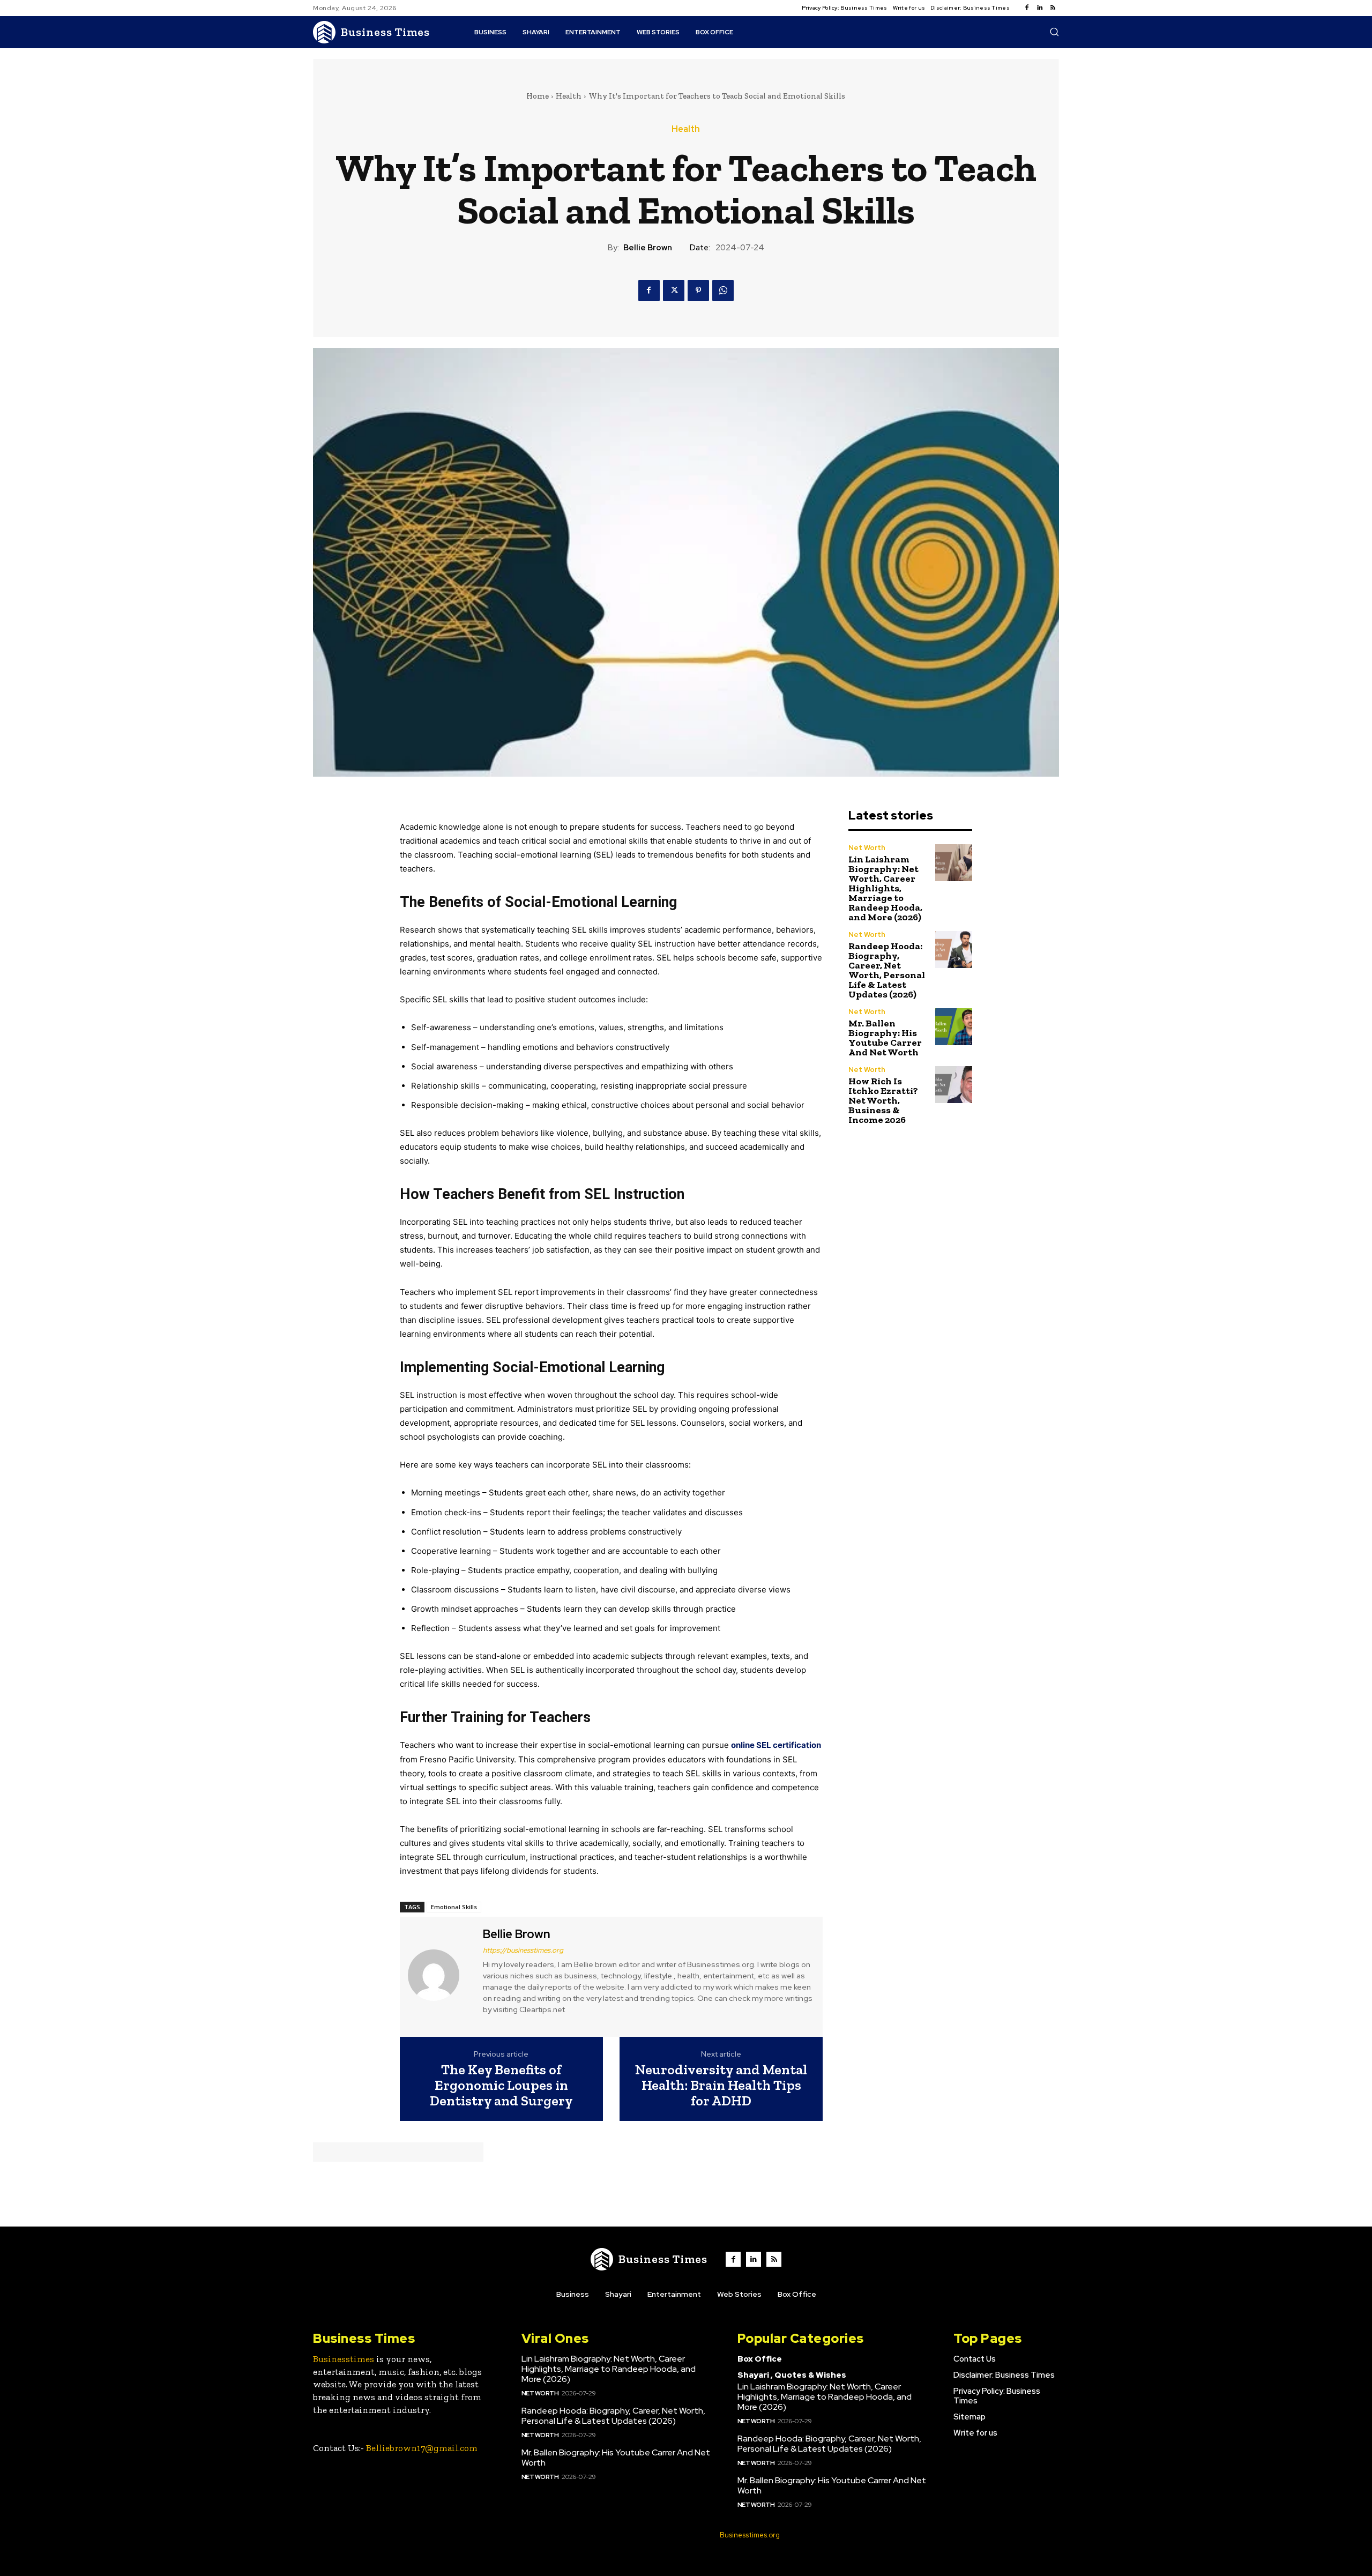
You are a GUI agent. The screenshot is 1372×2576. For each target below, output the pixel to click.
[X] (674, 291)
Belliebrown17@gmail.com (422, 2448)
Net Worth (867, 848)
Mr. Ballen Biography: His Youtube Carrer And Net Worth (885, 1038)
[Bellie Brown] (440, 1975)
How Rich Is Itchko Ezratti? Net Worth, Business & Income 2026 (883, 1100)
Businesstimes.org (750, 2535)
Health (569, 96)
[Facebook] (1027, 8)
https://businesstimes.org (523, 1950)
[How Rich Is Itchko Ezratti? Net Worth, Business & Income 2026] (954, 1085)
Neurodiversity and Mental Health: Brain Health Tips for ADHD (721, 2085)
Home (538, 96)
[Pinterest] (698, 291)
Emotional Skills (454, 1907)
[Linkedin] (1040, 8)
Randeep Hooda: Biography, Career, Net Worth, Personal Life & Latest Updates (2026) (887, 970)
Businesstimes (344, 2359)
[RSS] (1053, 8)
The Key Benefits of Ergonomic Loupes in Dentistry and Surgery (501, 2085)
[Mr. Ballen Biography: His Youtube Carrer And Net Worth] (954, 1027)
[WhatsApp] (723, 291)
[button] (1054, 32)
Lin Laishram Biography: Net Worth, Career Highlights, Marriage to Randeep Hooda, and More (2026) (885, 888)
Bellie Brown (648, 248)
